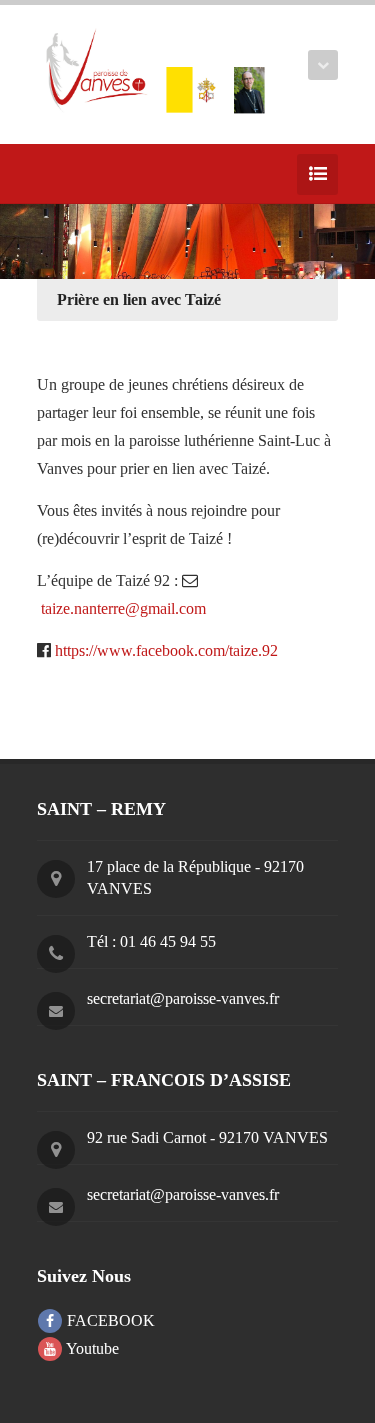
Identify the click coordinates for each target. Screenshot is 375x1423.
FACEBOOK (109, 1320)
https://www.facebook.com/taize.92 (166, 650)
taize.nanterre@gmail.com (123, 608)
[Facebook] (49, 174)
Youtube (91, 1348)
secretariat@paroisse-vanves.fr (183, 998)
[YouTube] (79, 174)
